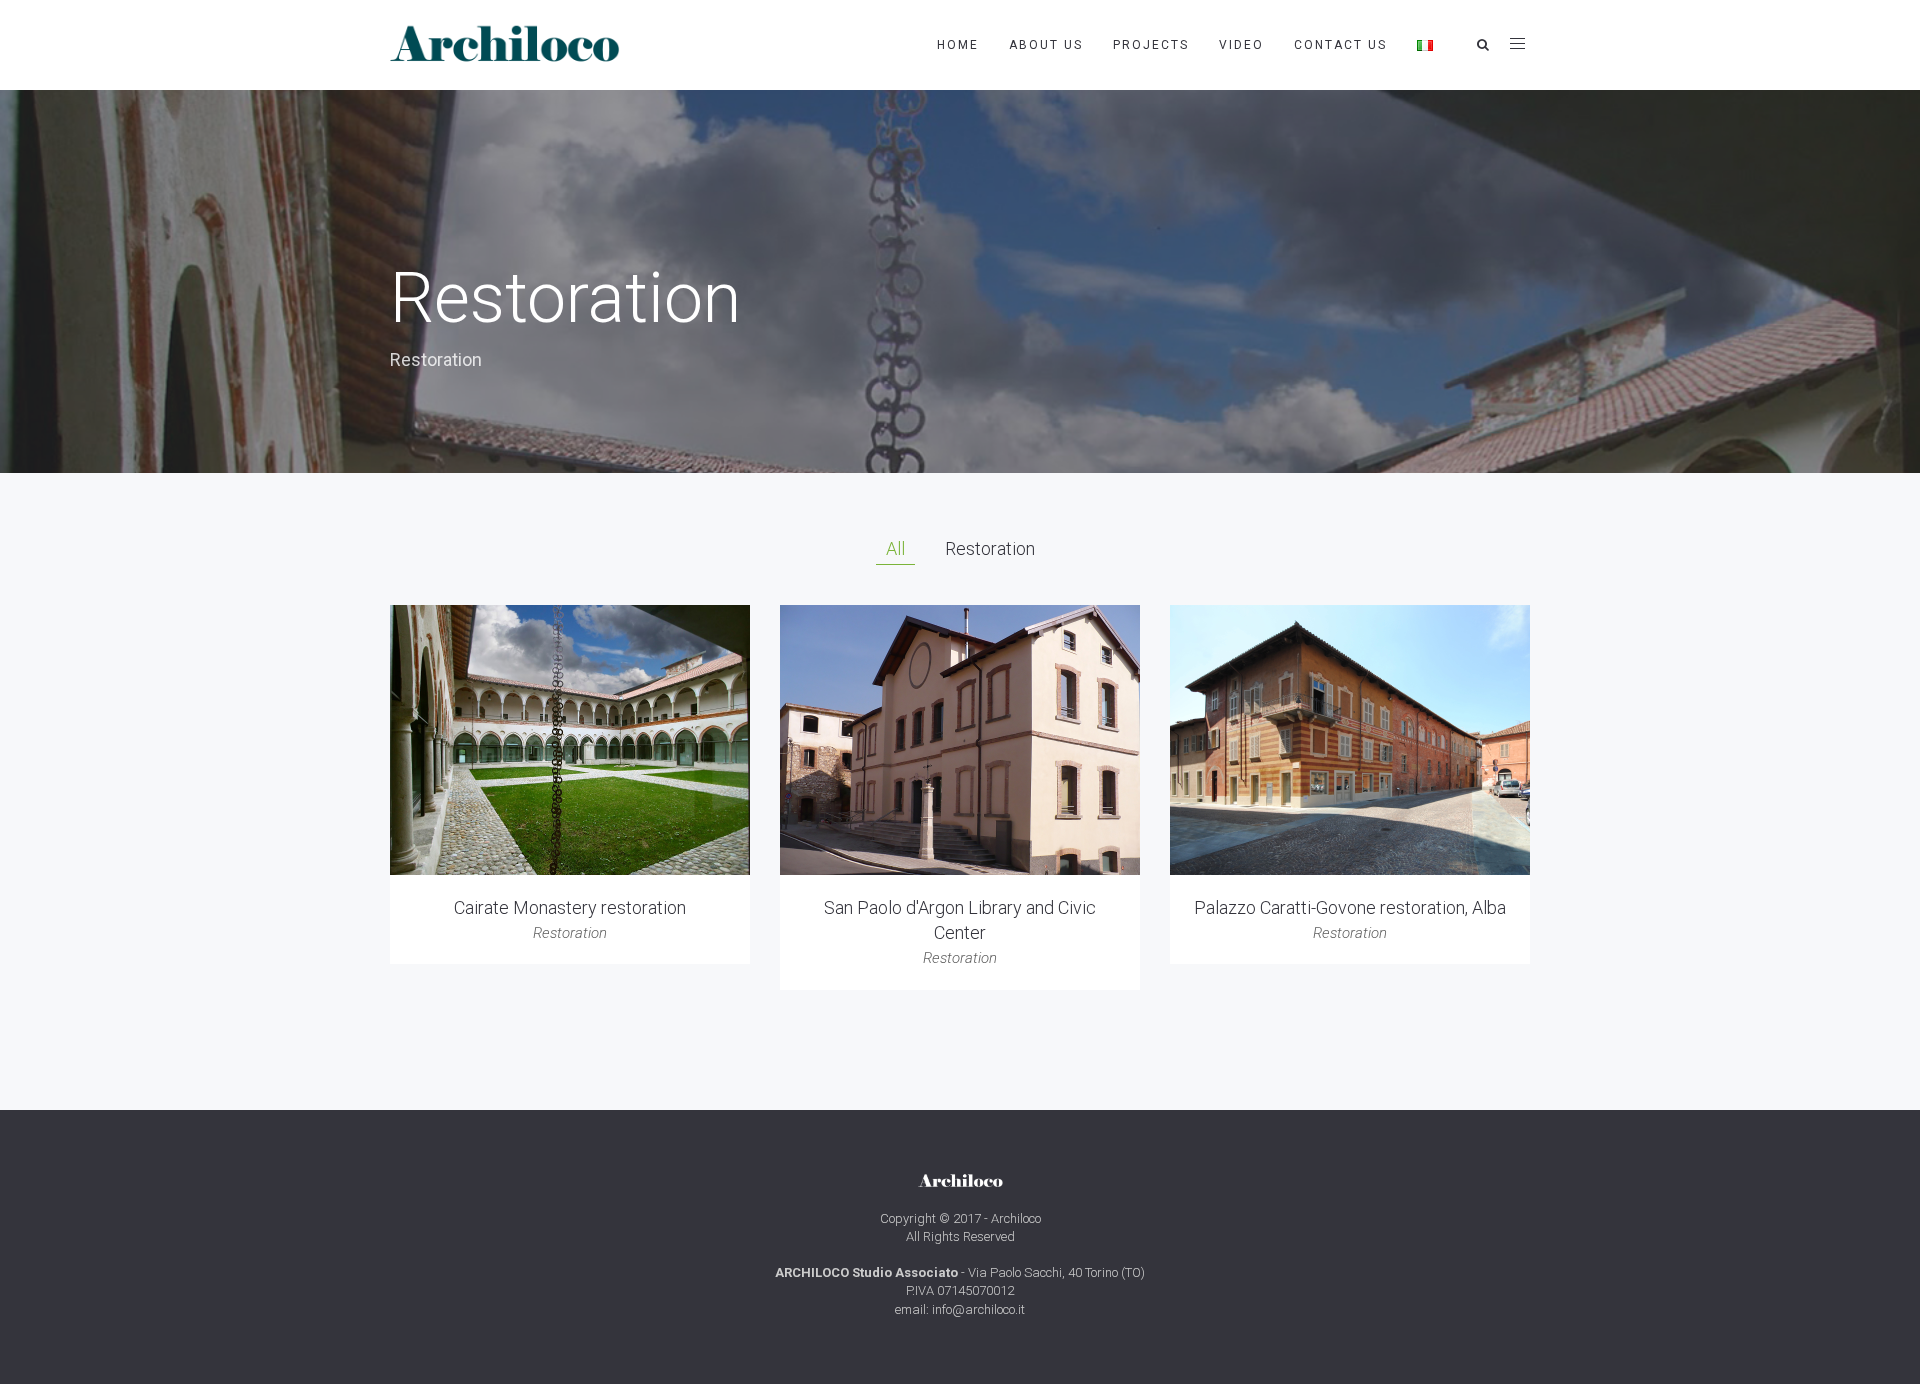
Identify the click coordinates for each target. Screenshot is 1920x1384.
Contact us (1340, 45)
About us (1046, 45)
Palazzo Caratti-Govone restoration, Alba (1350, 907)
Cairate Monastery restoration (570, 907)
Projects (1151, 45)
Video (1241, 45)
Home (958, 45)
